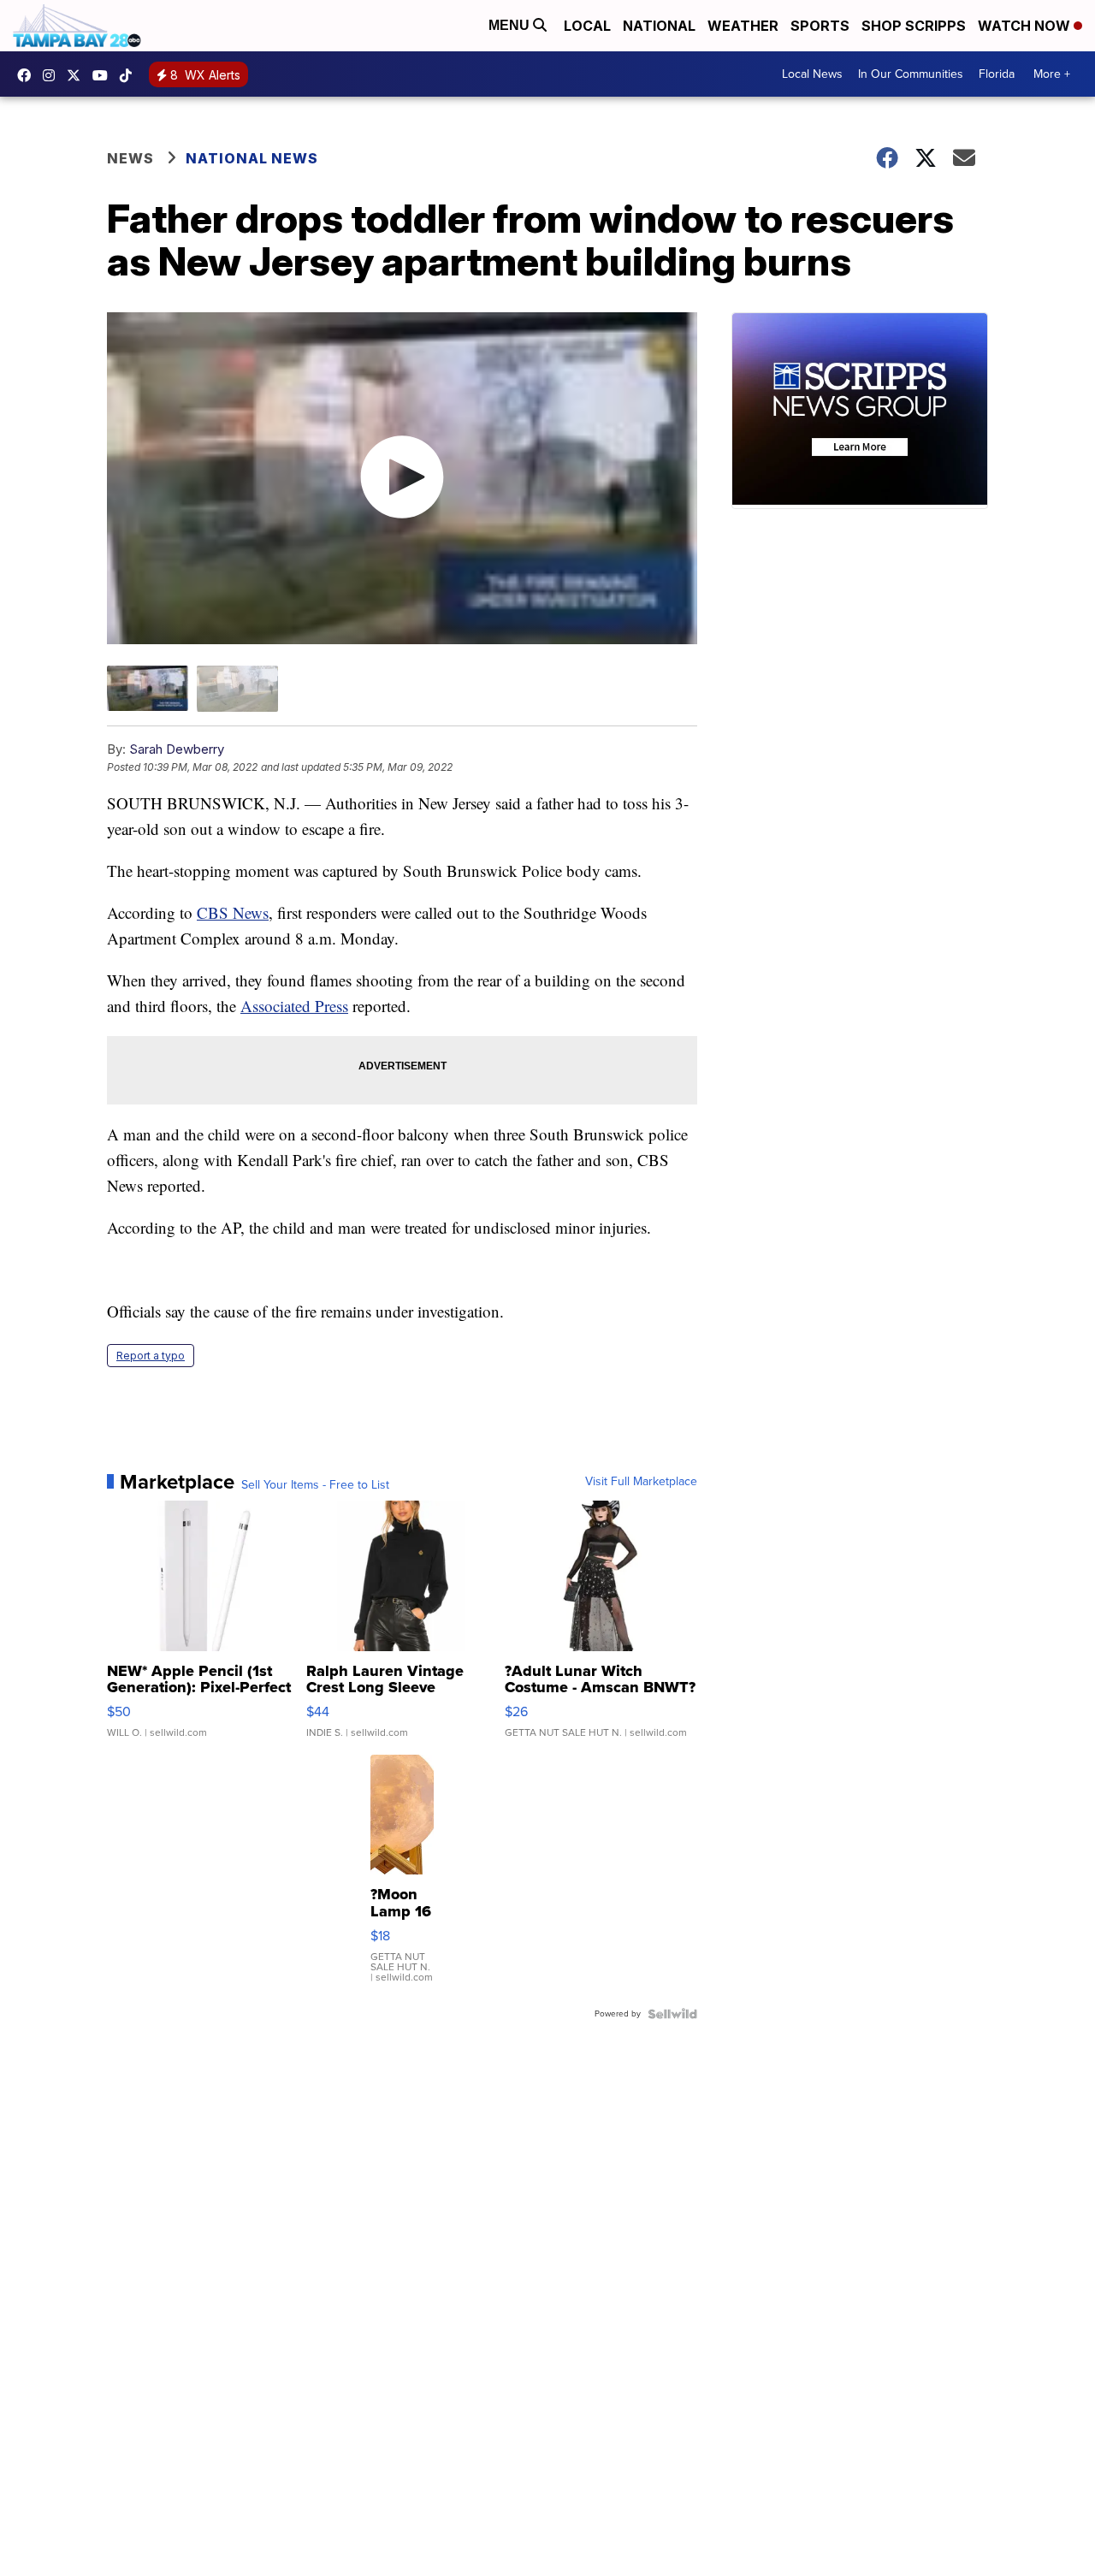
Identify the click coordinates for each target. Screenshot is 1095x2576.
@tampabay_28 (130, 75)
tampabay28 (78, 75)
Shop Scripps (914, 26)
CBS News (233, 912)
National (659, 26)
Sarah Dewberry (177, 749)
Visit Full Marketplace (641, 1482)
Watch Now (1026, 26)
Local (587, 26)
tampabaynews (28, 75)
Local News (812, 74)
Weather (743, 26)
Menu (511, 25)
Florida (997, 74)
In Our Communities (911, 74)
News (130, 158)
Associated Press (294, 1006)
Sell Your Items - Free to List (315, 1485)
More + (1052, 74)
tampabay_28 (53, 75)
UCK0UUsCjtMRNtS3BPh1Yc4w (104, 75)
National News (252, 158)
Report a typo (151, 1356)
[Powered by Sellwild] (672, 2014)
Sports (820, 26)
